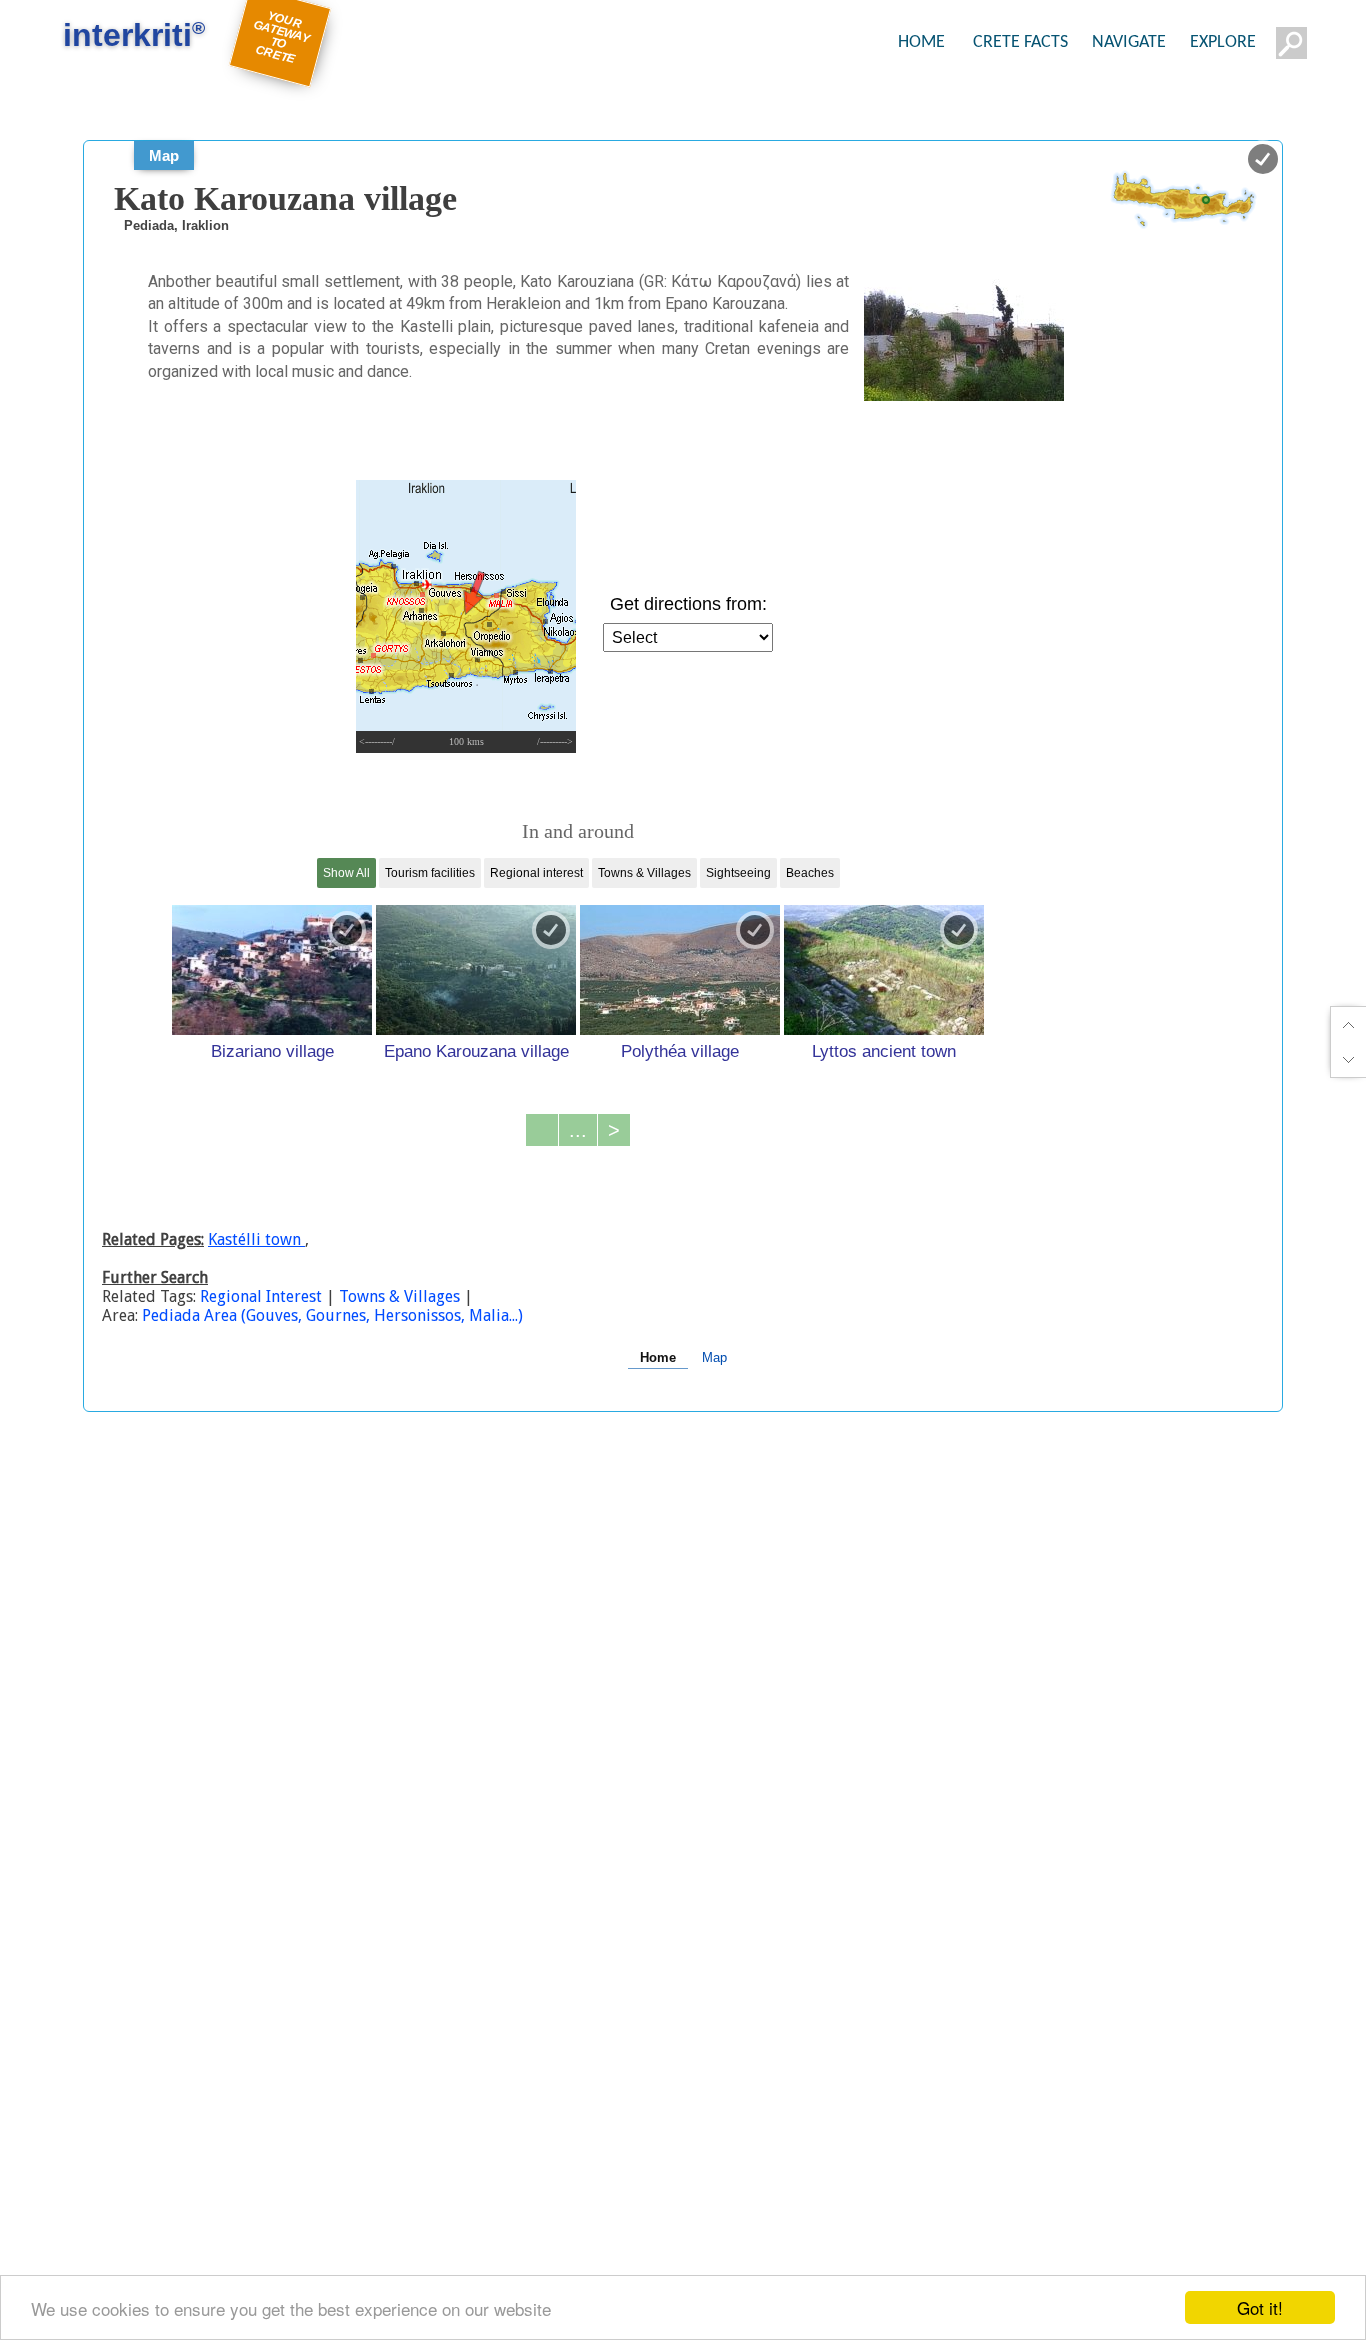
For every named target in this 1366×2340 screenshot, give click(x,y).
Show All (346, 873)
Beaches (810, 873)
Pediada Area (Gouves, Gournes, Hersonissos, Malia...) (332, 1315)
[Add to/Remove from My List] (347, 930)
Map (164, 155)
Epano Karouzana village (476, 1051)
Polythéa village (680, 1051)
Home (658, 1357)
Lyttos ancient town (884, 1051)
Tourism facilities (430, 873)
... (578, 1130)
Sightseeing (738, 873)
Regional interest (536, 873)
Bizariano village (272, 1051)
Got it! (1260, 2307)
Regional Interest (263, 1296)
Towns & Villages (644, 873)
